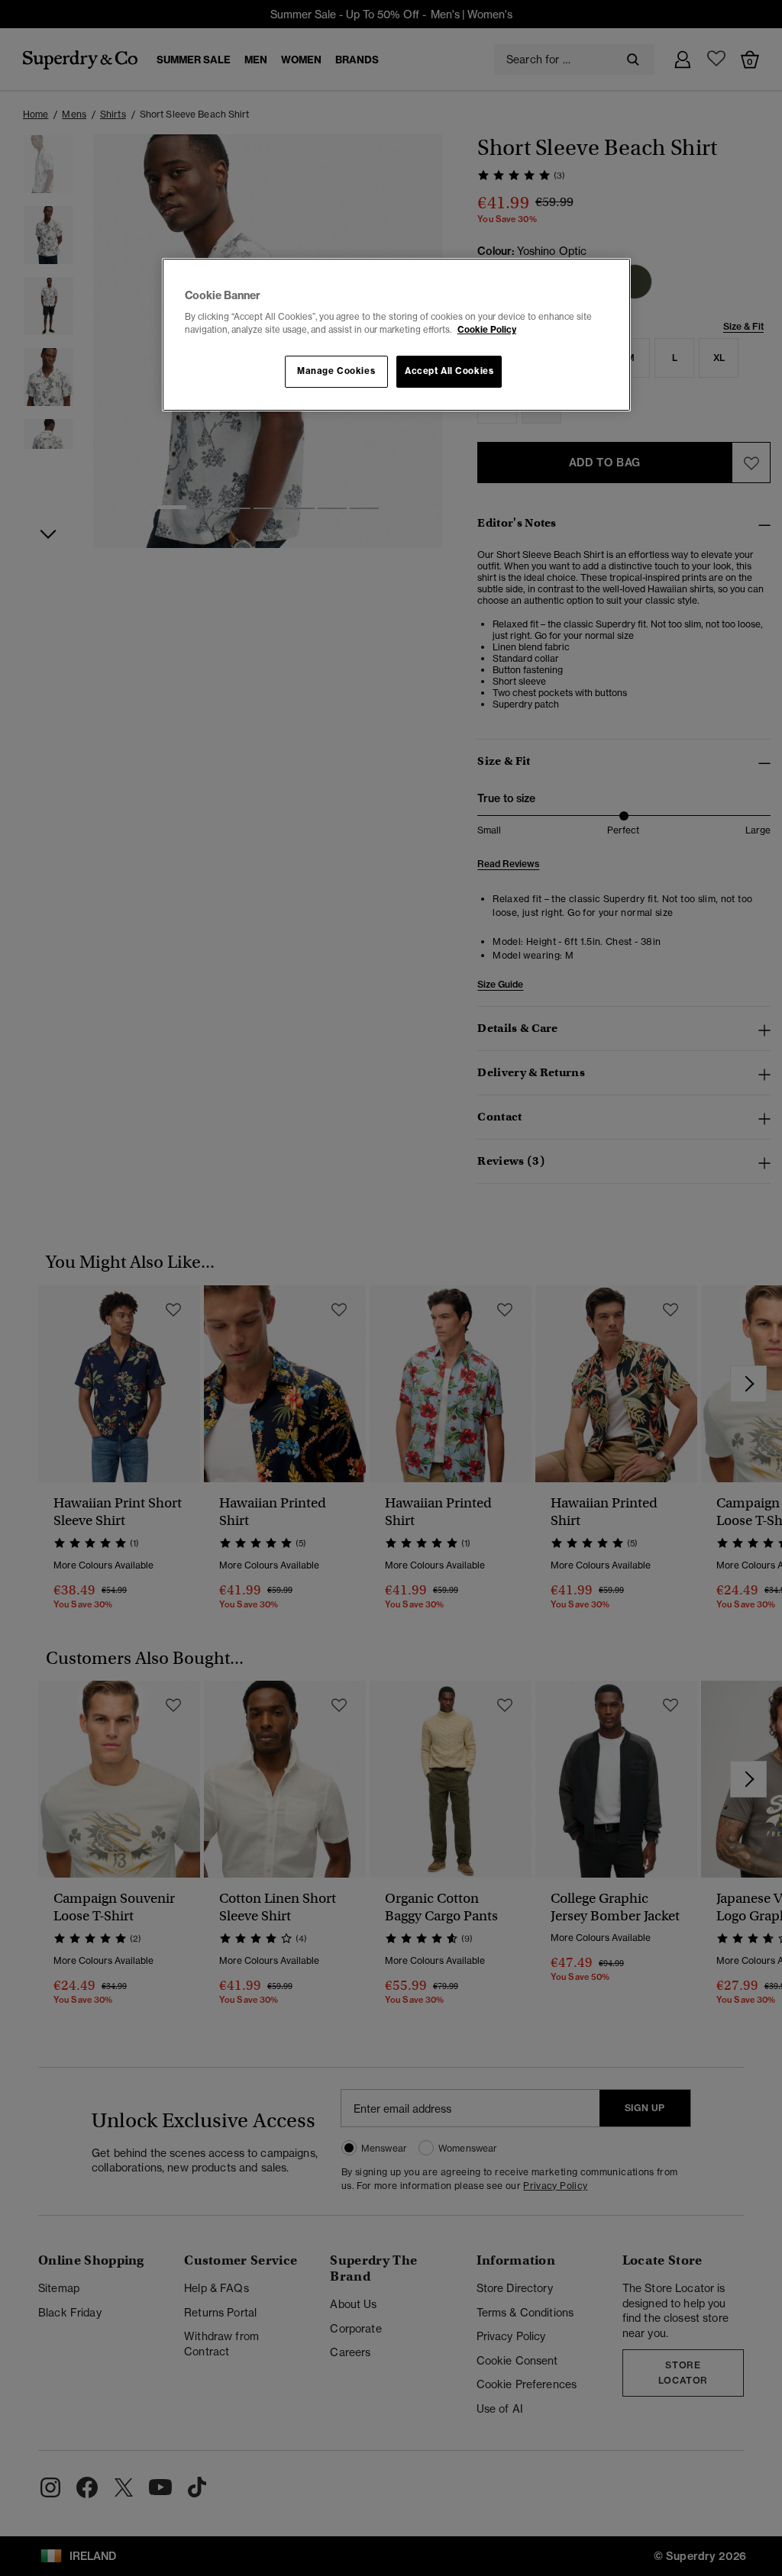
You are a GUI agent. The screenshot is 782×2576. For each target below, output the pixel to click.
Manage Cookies (336, 371)
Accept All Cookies (449, 371)
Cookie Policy (487, 330)
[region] (396, 335)
